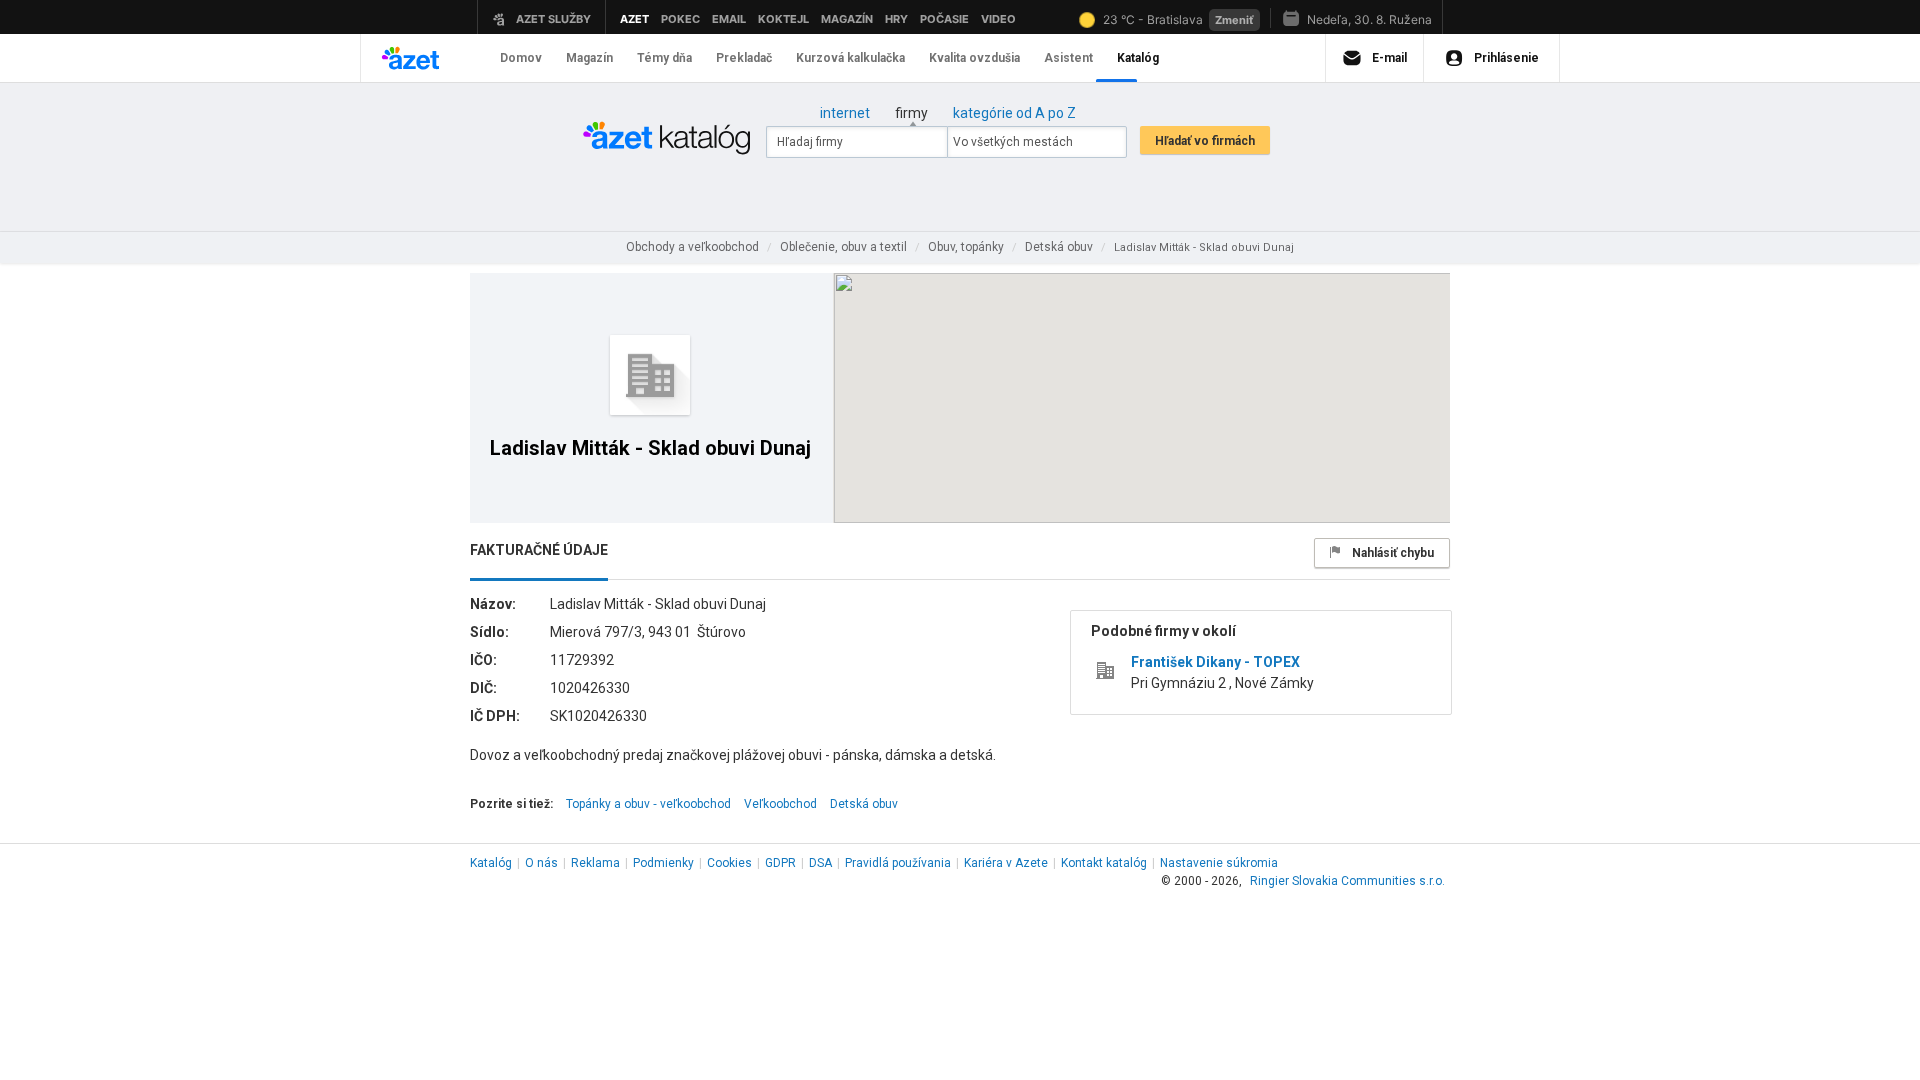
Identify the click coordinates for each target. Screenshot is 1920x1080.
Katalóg (491, 863)
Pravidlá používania (898, 863)
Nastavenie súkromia (1219, 863)
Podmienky (663, 863)
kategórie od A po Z (1014, 113)
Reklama (595, 863)
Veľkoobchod (780, 804)
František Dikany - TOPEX (1215, 662)
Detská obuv (864, 804)
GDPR (780, 863)
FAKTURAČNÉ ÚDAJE (539, 550)
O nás (541, 863)
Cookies (729, 863)
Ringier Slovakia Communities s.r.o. (1347, 881)
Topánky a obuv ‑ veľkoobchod (648, 804)
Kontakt (1104, 863)
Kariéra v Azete (1006, 863)
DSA (820, 863)
